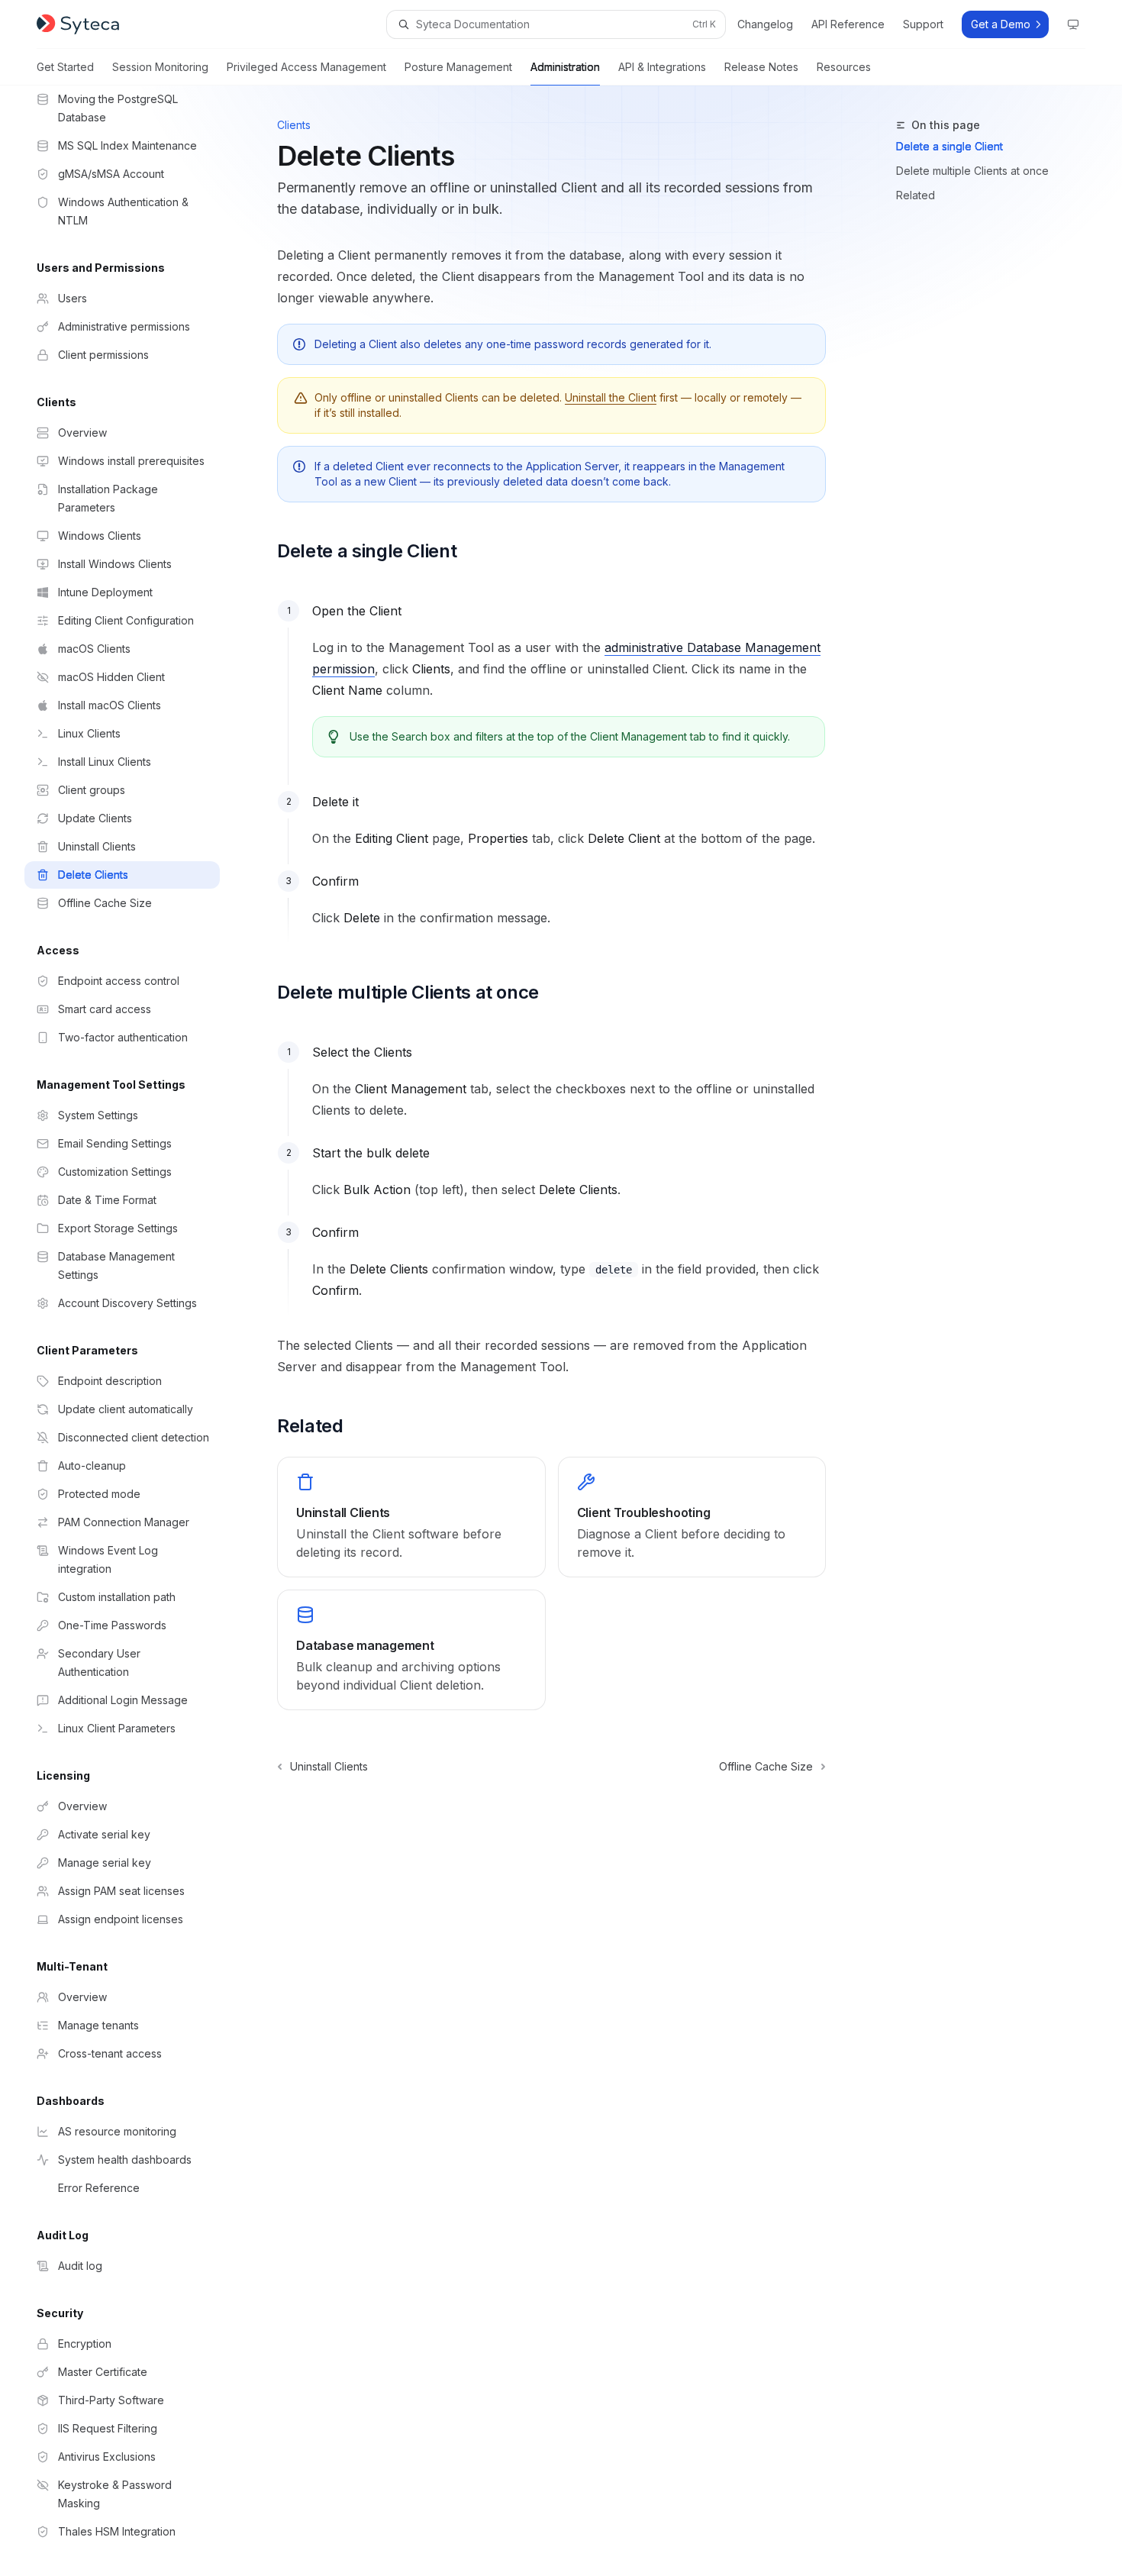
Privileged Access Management (306, 67)
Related (916, 195)
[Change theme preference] (1073, 24)
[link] (411, 1517)
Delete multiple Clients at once (972, 171)
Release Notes (761, 67)
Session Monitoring (160, 67)
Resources (844, 67)
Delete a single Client (950, 146)
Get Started (65, 67)
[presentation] (134, 1331)
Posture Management (458, 67)
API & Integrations (662, 67)
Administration (565, 67)
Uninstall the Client (611, 397)
